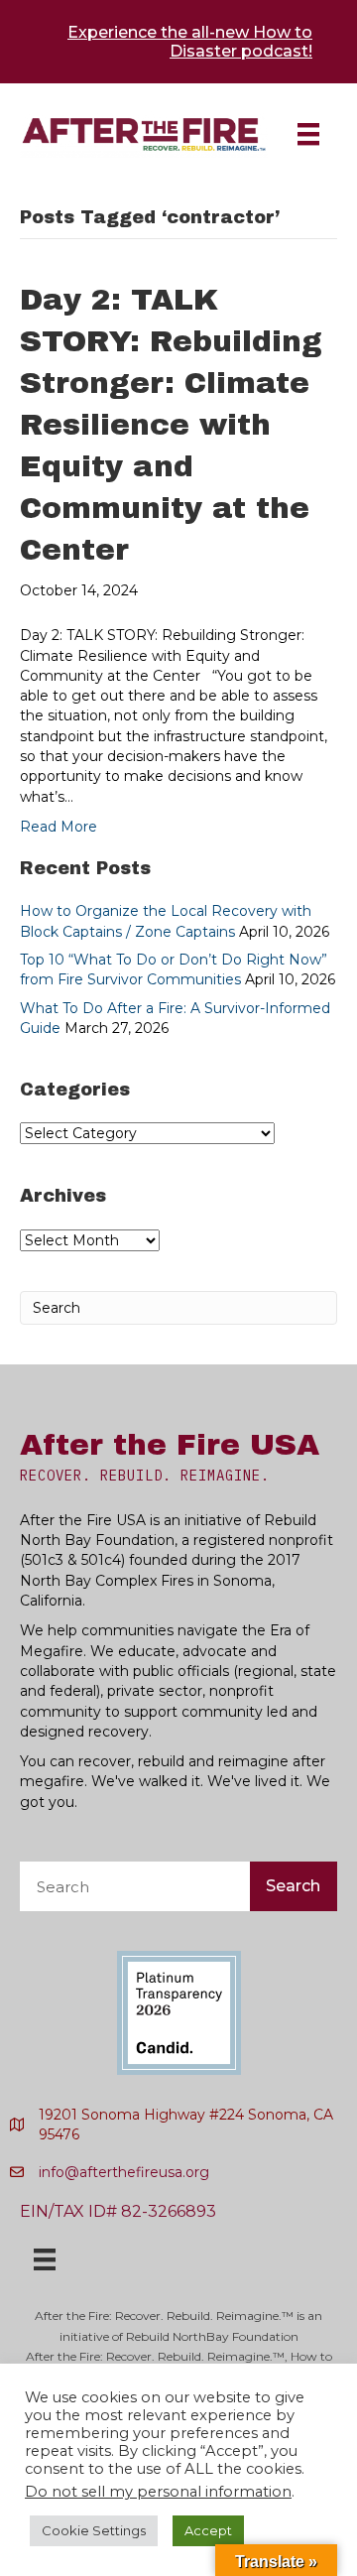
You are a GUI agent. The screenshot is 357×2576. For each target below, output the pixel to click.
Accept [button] (208, 2530)
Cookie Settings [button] (94, 2530)
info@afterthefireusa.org (124, 2172)
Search (293, 1886)
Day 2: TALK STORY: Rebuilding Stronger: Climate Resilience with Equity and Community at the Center (171, 425)
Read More (59, 827)
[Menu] (308, 134)
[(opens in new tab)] (179, 2011)
